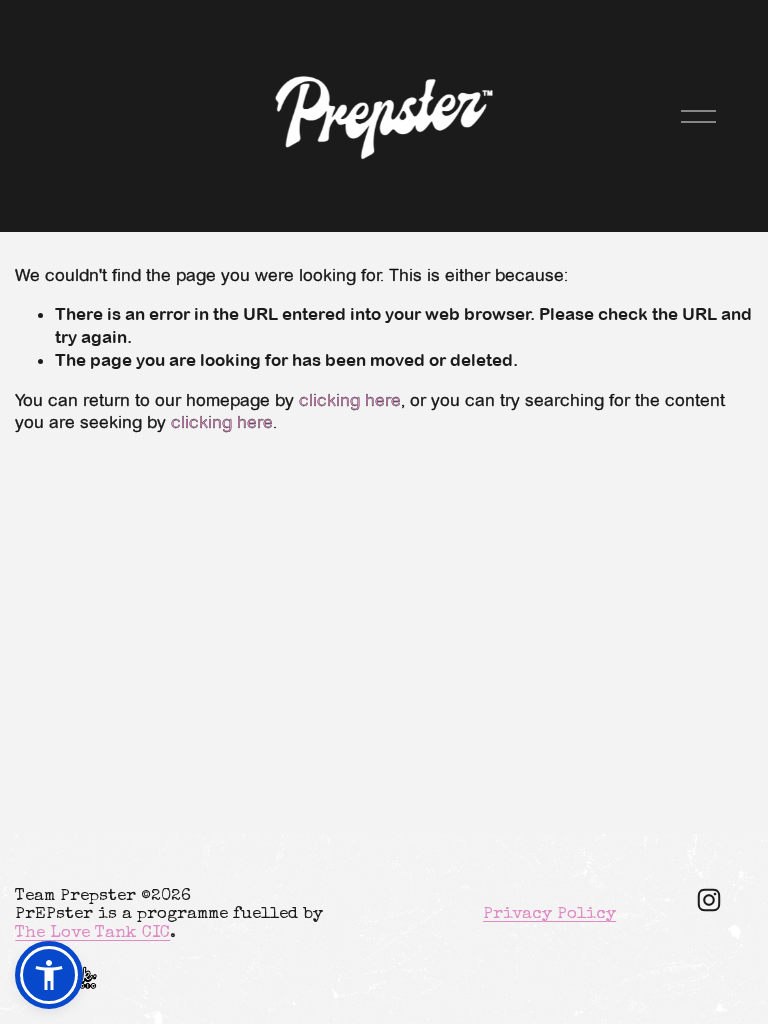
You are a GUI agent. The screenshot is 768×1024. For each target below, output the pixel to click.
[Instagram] (709, 900)
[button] (49, 975)
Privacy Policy (549, 914)
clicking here (350, 400)
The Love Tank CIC (92, 933)
